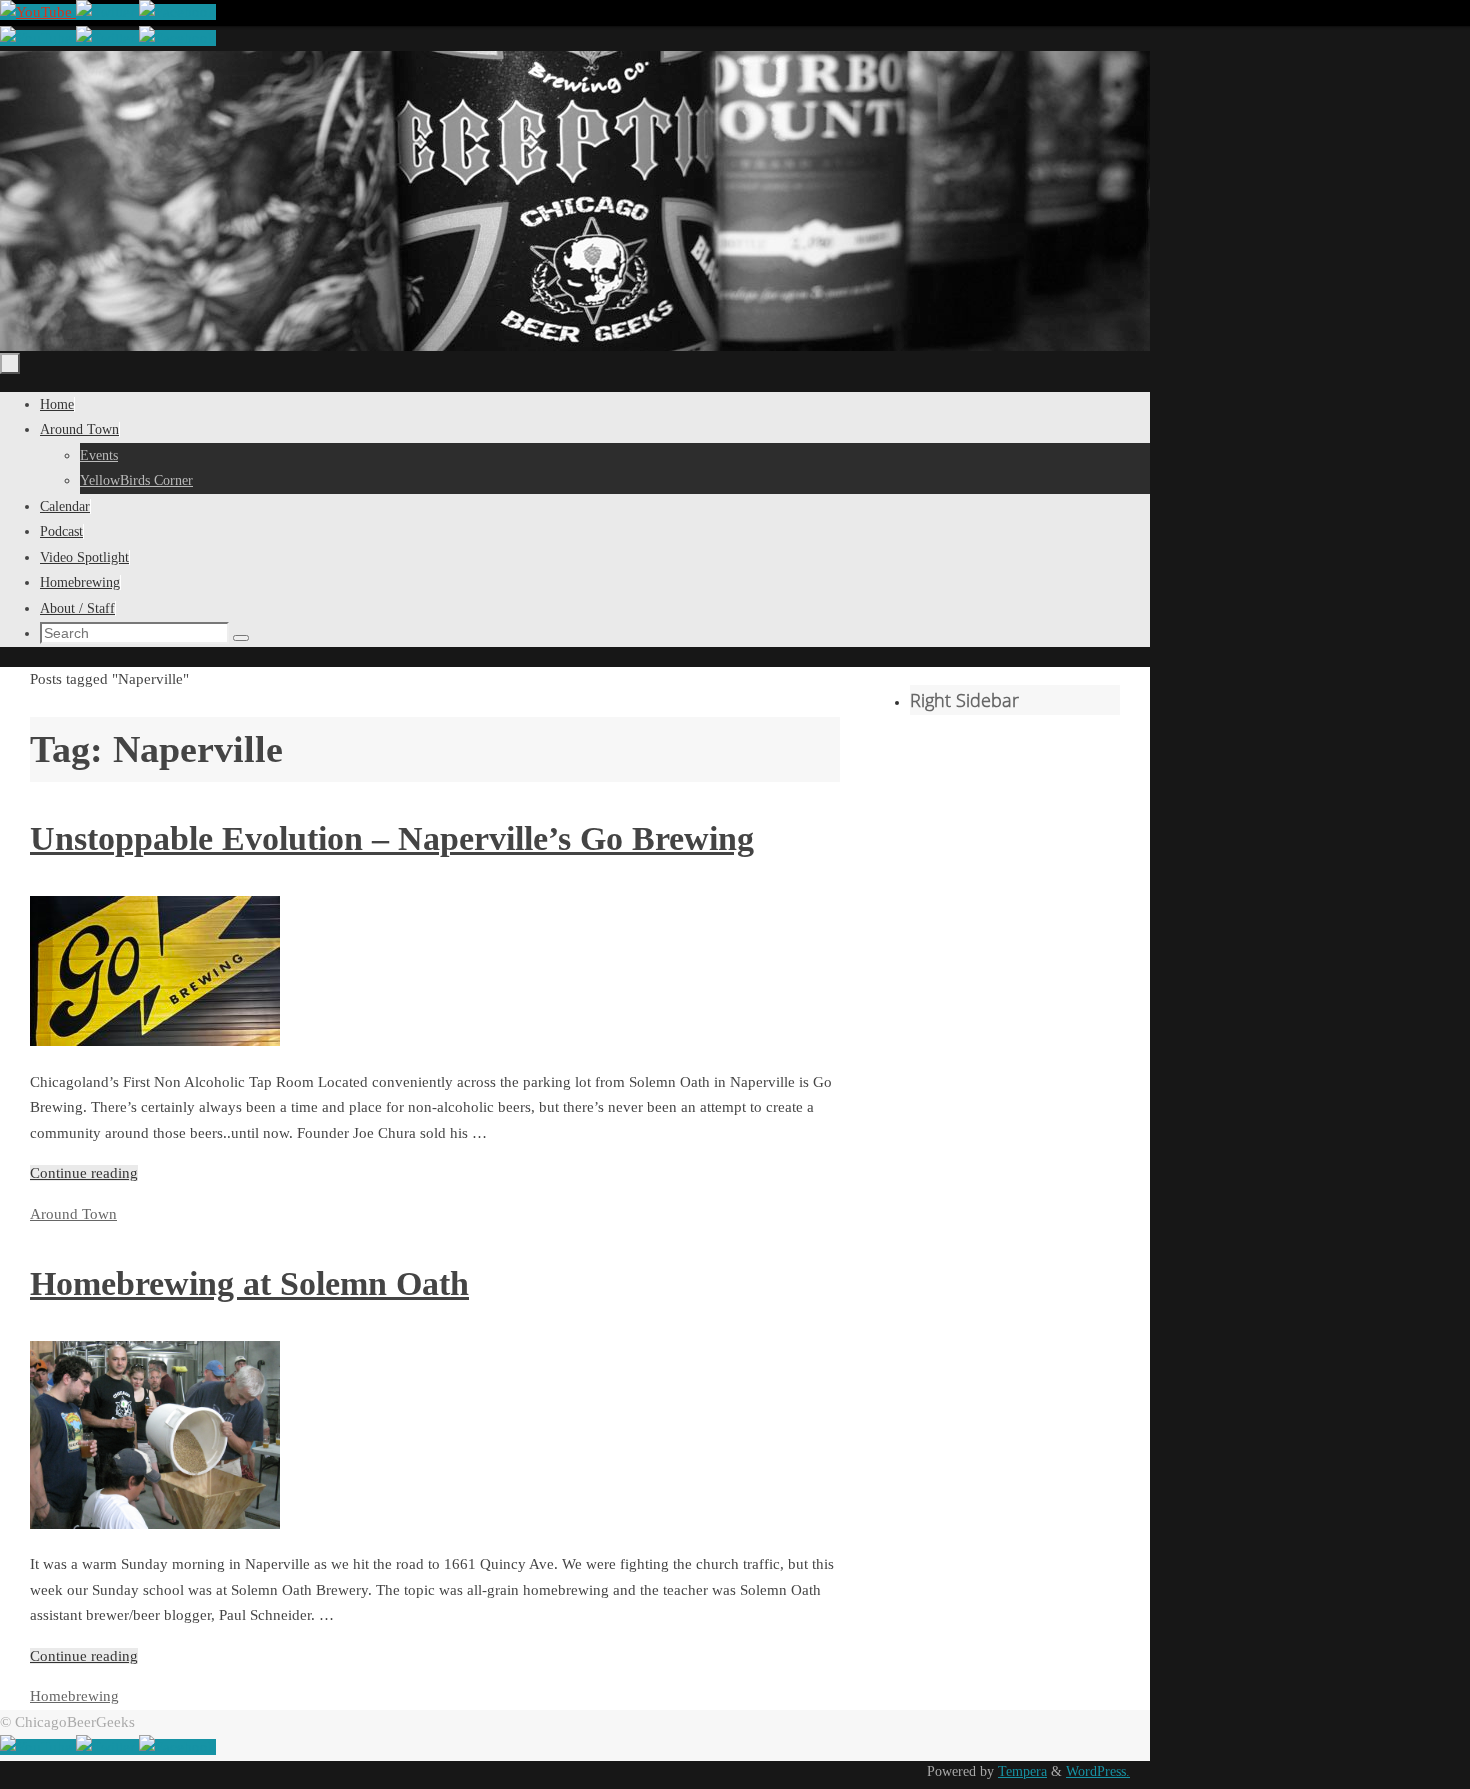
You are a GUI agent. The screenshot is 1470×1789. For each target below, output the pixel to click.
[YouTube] (38, 12)
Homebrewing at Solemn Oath (249, 1283)
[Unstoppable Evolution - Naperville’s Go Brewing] (155, 1041)
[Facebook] (177, 12)
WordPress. (1098, 1771)
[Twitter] (107, 12)
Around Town (73, 1214)
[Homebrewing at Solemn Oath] (155, 1524)
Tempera (1022, 1771)
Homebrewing (74, 1696)
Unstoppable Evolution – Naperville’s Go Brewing (392, 838)
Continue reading (84, 1173)
